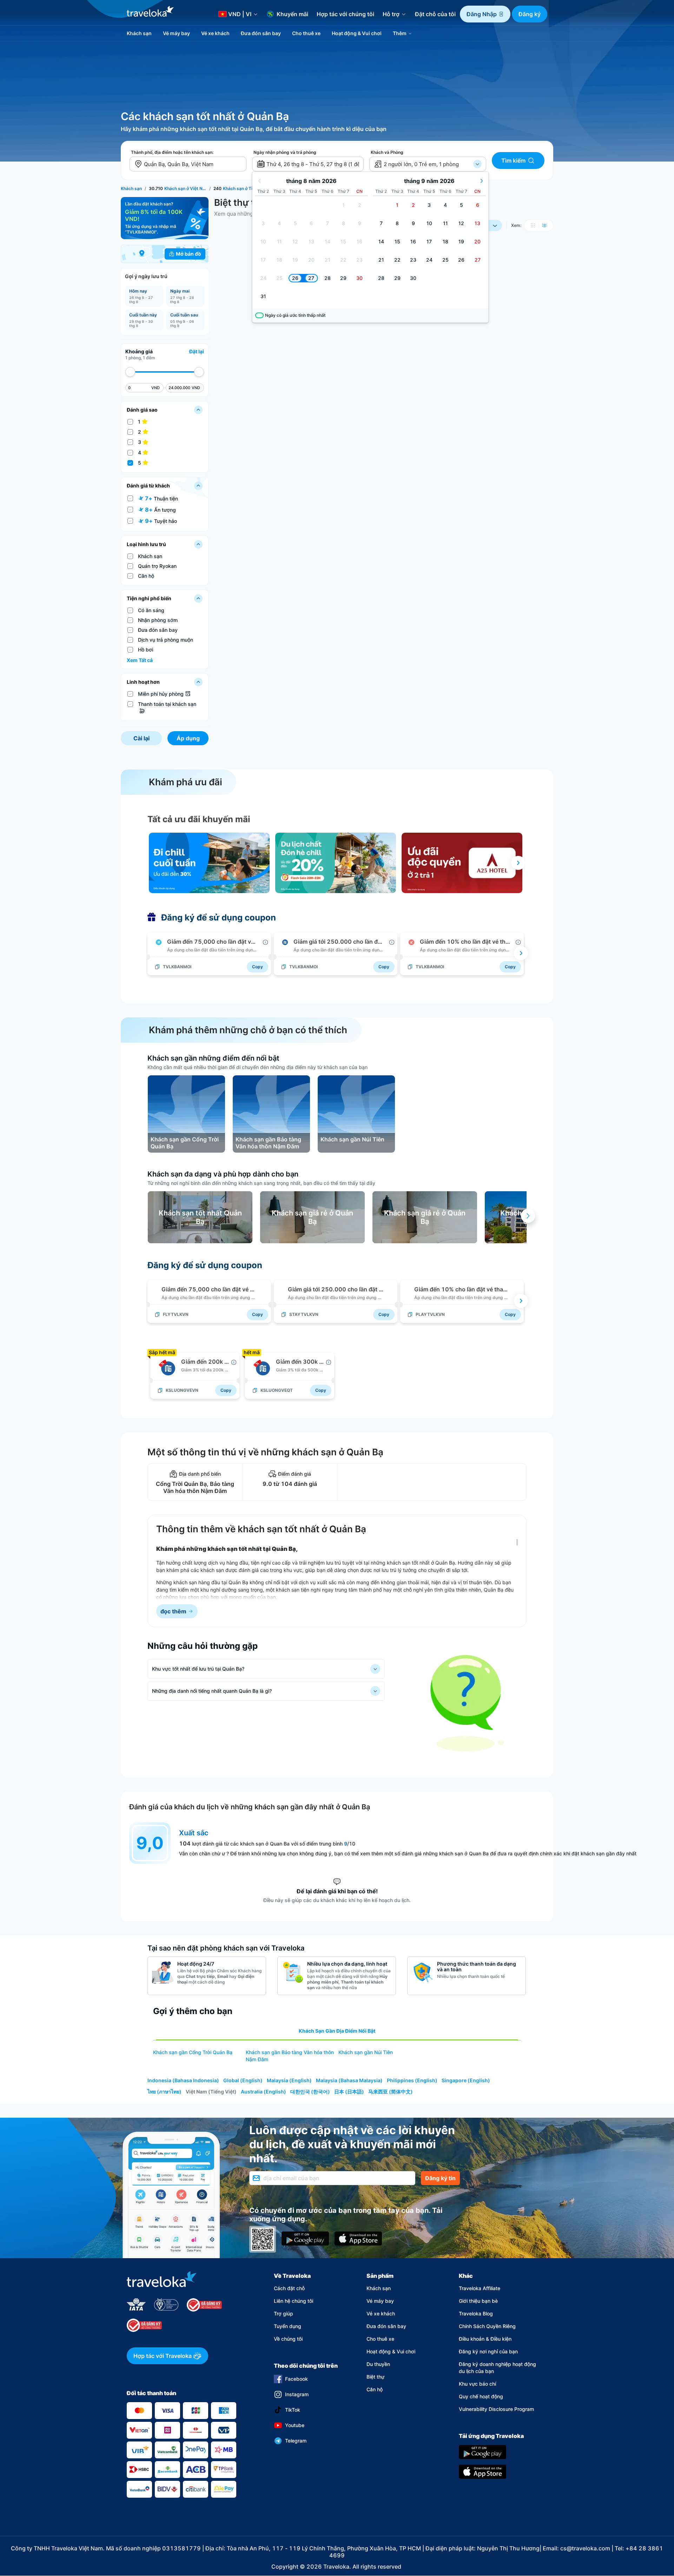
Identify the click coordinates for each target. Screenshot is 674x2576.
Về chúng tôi (288, 2339)
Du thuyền (378, 2364)
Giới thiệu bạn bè (478, 2301)
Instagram (297, 2394)
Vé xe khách (381, 2313)
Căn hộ (375, 2389)
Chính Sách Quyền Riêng (487, 2326)
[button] (485, 14)
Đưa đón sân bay (386, 2326)
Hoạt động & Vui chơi (391, 2351)
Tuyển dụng (288, 2326)
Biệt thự (375, 2377)
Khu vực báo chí (477, 2384)
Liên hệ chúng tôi (293, 2301)
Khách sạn (379, 2288)
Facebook (296, 2379)
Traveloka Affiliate (480, 2288)
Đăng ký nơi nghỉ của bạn (488, 2351)
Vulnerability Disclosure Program (496, 2409)
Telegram (296, 2441)
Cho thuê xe (380, 2339)
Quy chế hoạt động (481, 2396)
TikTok (293, 2410)
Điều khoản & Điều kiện (485, 2339)
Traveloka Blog (476, 2313)
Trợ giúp (283, 2313)
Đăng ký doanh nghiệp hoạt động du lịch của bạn (497, 2368)
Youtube (295, 2425)
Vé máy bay (380, 2301)
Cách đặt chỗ (289, 2288)
